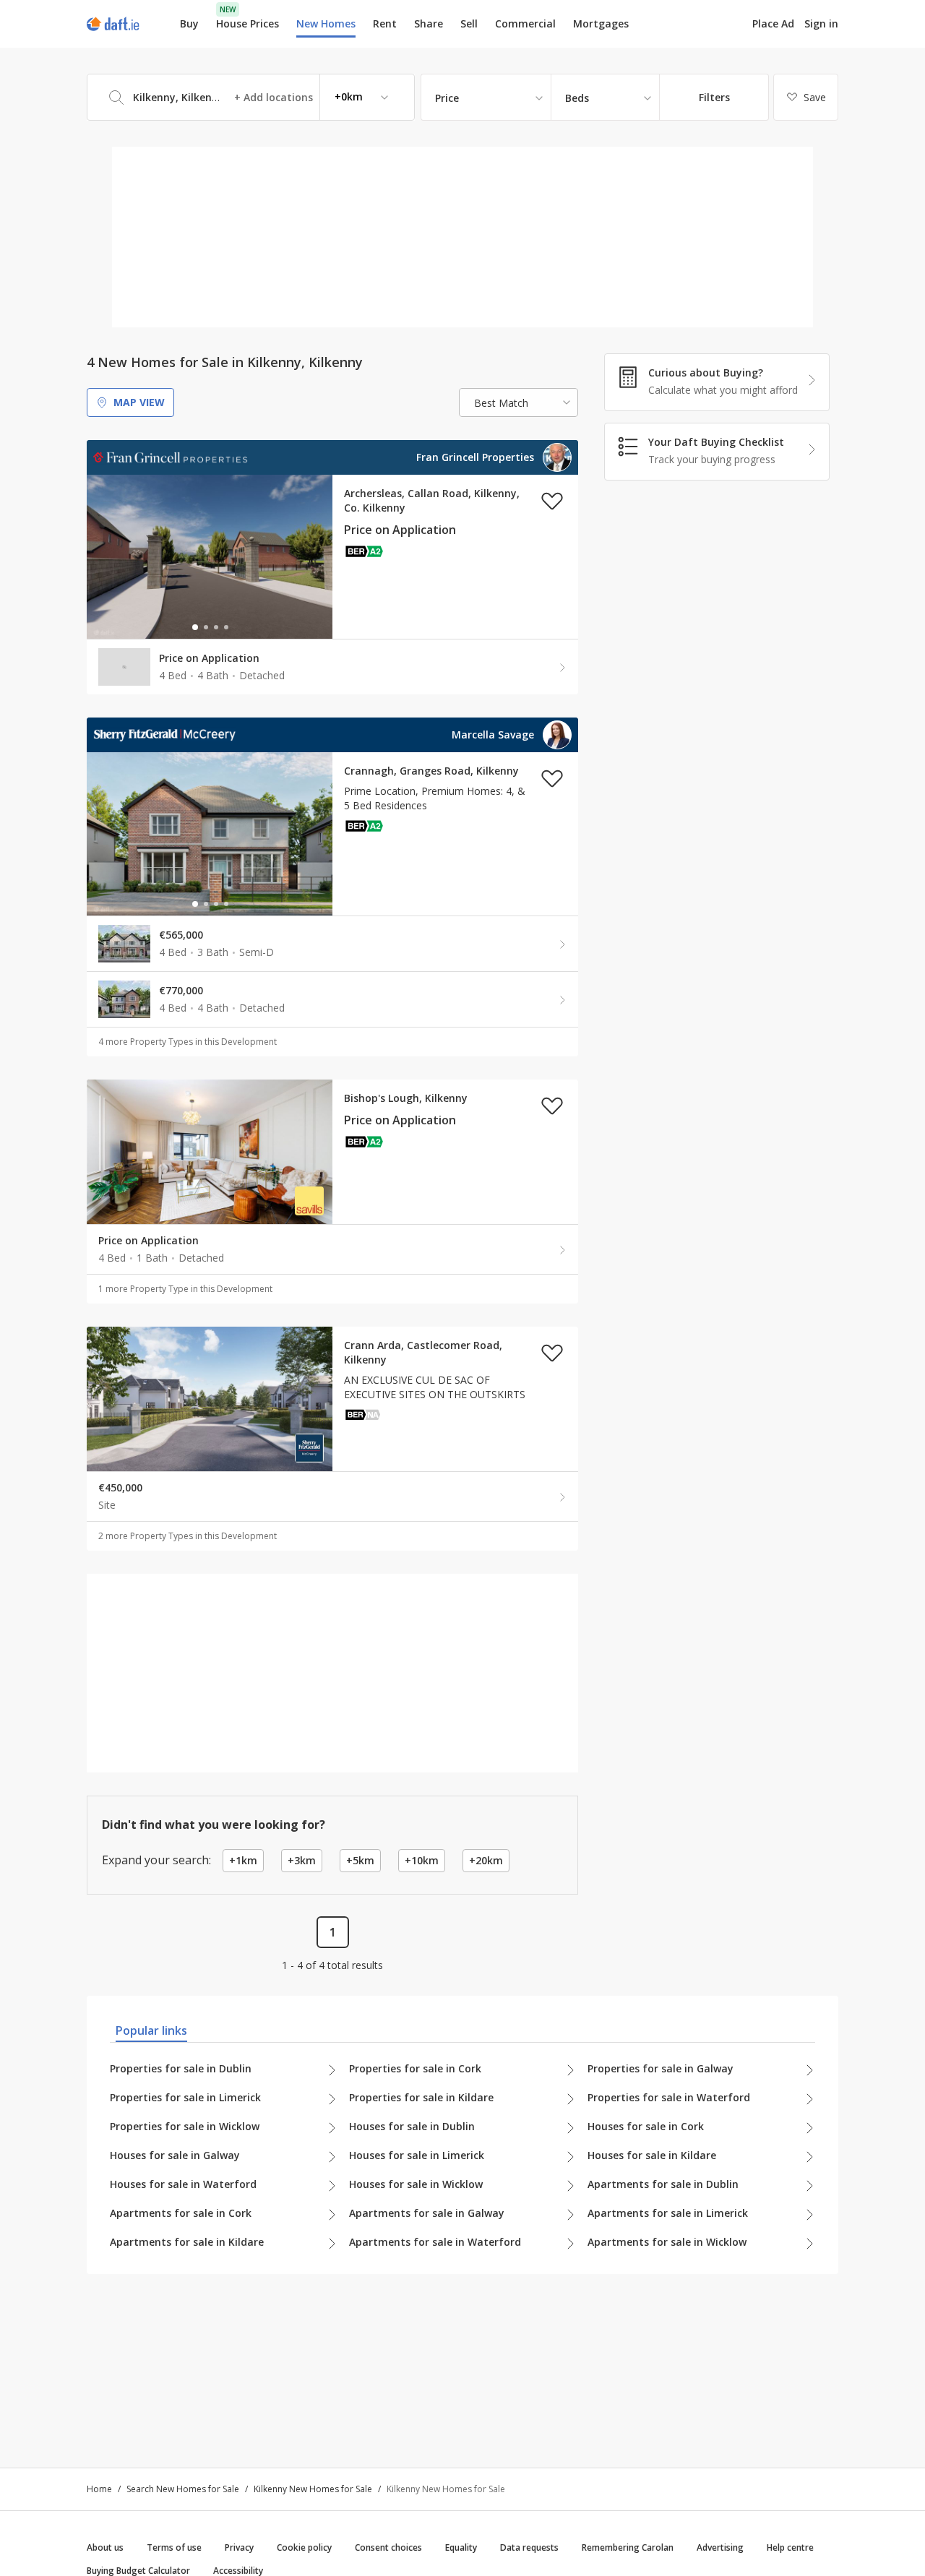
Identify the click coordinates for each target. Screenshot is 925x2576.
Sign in (821, 23)
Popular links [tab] (151, 2030)
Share (429, 23)
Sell (469, 23)
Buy (189, 23)
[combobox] (251, 97)
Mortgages (601, 24)
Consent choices (388, 2547)
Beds (577, 98)
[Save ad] (552, 501)
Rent (385, 23)
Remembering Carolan (628, 2547)
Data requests (529, 2547)
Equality (461, 2547)
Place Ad (773, 24)
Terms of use (174, 2547)
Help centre (790, 2547)
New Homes (326, 23)
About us (105, 2547)
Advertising (720, 2547)
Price (447, 98)
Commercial (525, 23)
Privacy (239, 2547)
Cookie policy (304, 2547)
